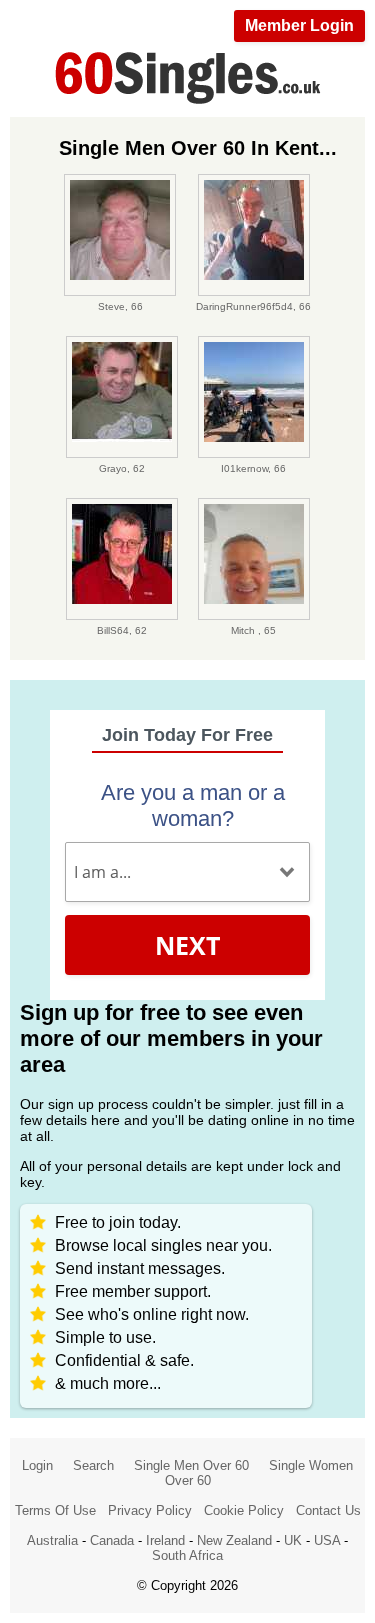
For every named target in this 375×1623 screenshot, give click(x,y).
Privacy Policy (150, 1510)
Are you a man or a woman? (193, 805)
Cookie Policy (244, 1510)
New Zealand (234, 1540)
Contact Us (328, 1510)
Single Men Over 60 (191, 1465)
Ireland (165, 1540)
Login (37, 1465)
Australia (52, 1540)
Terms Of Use (55, 1510)
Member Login (299, 25)
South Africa (187, 1555)
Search (93, 1465)
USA (327, 1540)
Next (187, 945)
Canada (112, 1540)
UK (293, 1540)
